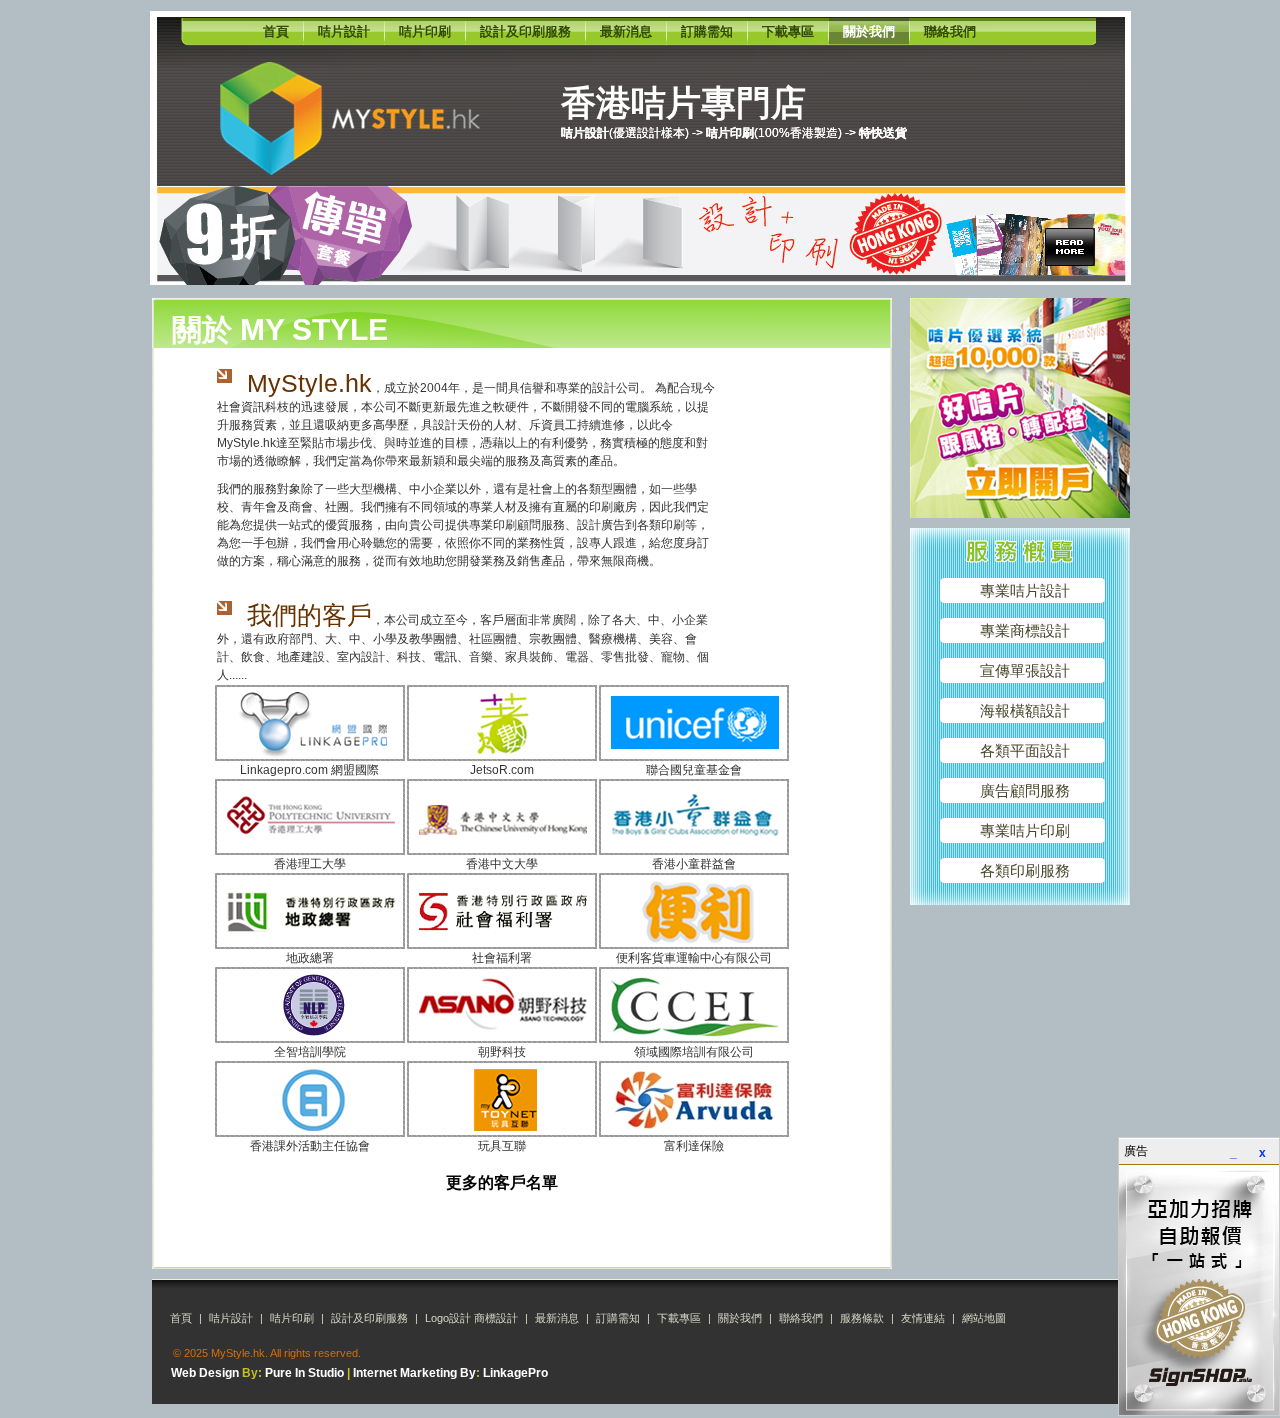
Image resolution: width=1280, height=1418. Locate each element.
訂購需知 (707, 31)
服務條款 (862, 1318)
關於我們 (869, 31)
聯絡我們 (950, 31)
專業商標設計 (1025, 630)
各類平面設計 (1025, 750)
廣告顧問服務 (1025, 790)
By (468, 1373)
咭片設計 (344, 31)
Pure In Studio (304, 1373)
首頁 (276, 31)
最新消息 (626, 31)
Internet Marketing (405, 1373)
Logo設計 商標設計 (471, 1318)
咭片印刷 (425, 31)
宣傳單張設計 (1025, 670)
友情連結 (923, 1318)
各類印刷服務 (1025, 870)
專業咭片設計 (1025, 590)
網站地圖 (984, 1318)
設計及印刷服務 (525, 31)
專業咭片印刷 (1025, 830)
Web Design (205, 1373)
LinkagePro (515, 1373)
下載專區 (788, 31)
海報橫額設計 (1025, 710)
